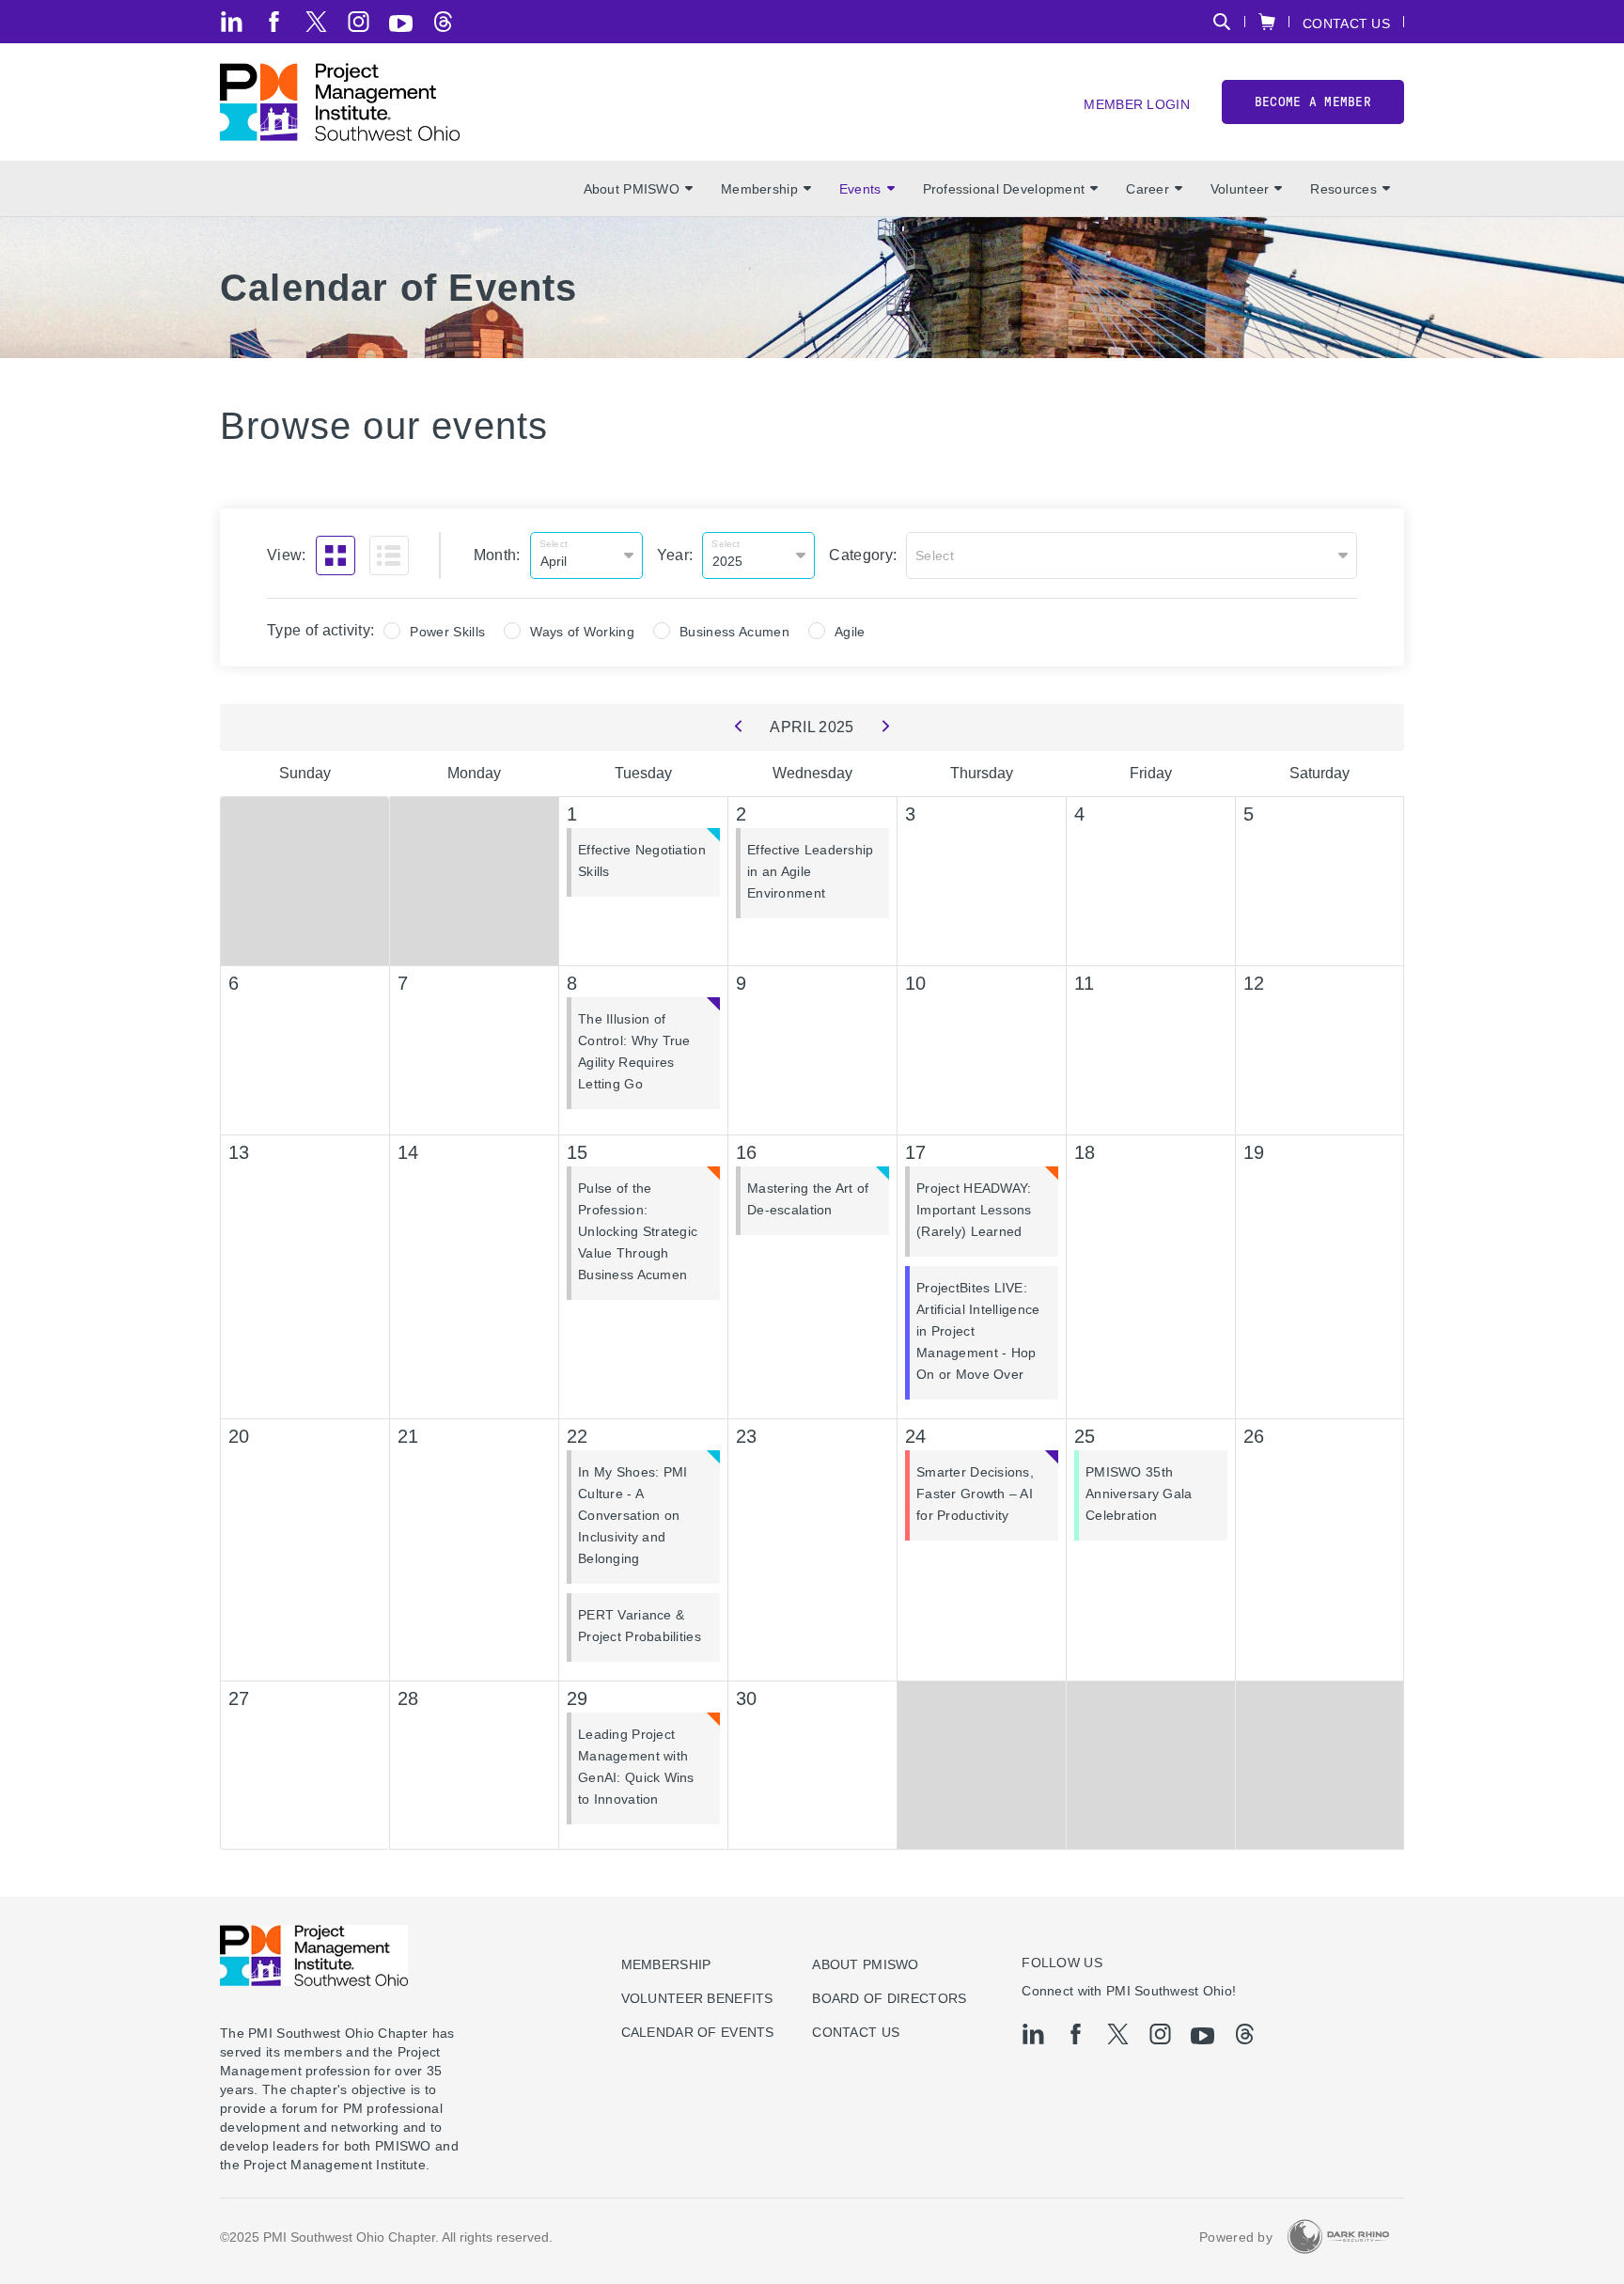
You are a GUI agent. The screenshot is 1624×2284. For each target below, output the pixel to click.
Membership (759, 189)
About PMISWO (632, 189)
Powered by (1236, 2237)
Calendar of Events (698, 2032)
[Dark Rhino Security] (1338, 2237)
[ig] (359, 22)
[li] (232, 22)
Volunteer (1240, 189)
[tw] (316, 22)
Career (1148, 189)
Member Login (1136, 104)
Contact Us (1346, 23)
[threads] (443, 22)
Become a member (1313, 102)
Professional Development (1004, 189)
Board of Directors (889, 1998)
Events (860, 189)
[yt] (401, 23)
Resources (1343, 189)
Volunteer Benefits (697, 1998)
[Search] (1222, 22)
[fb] (274, 22)
